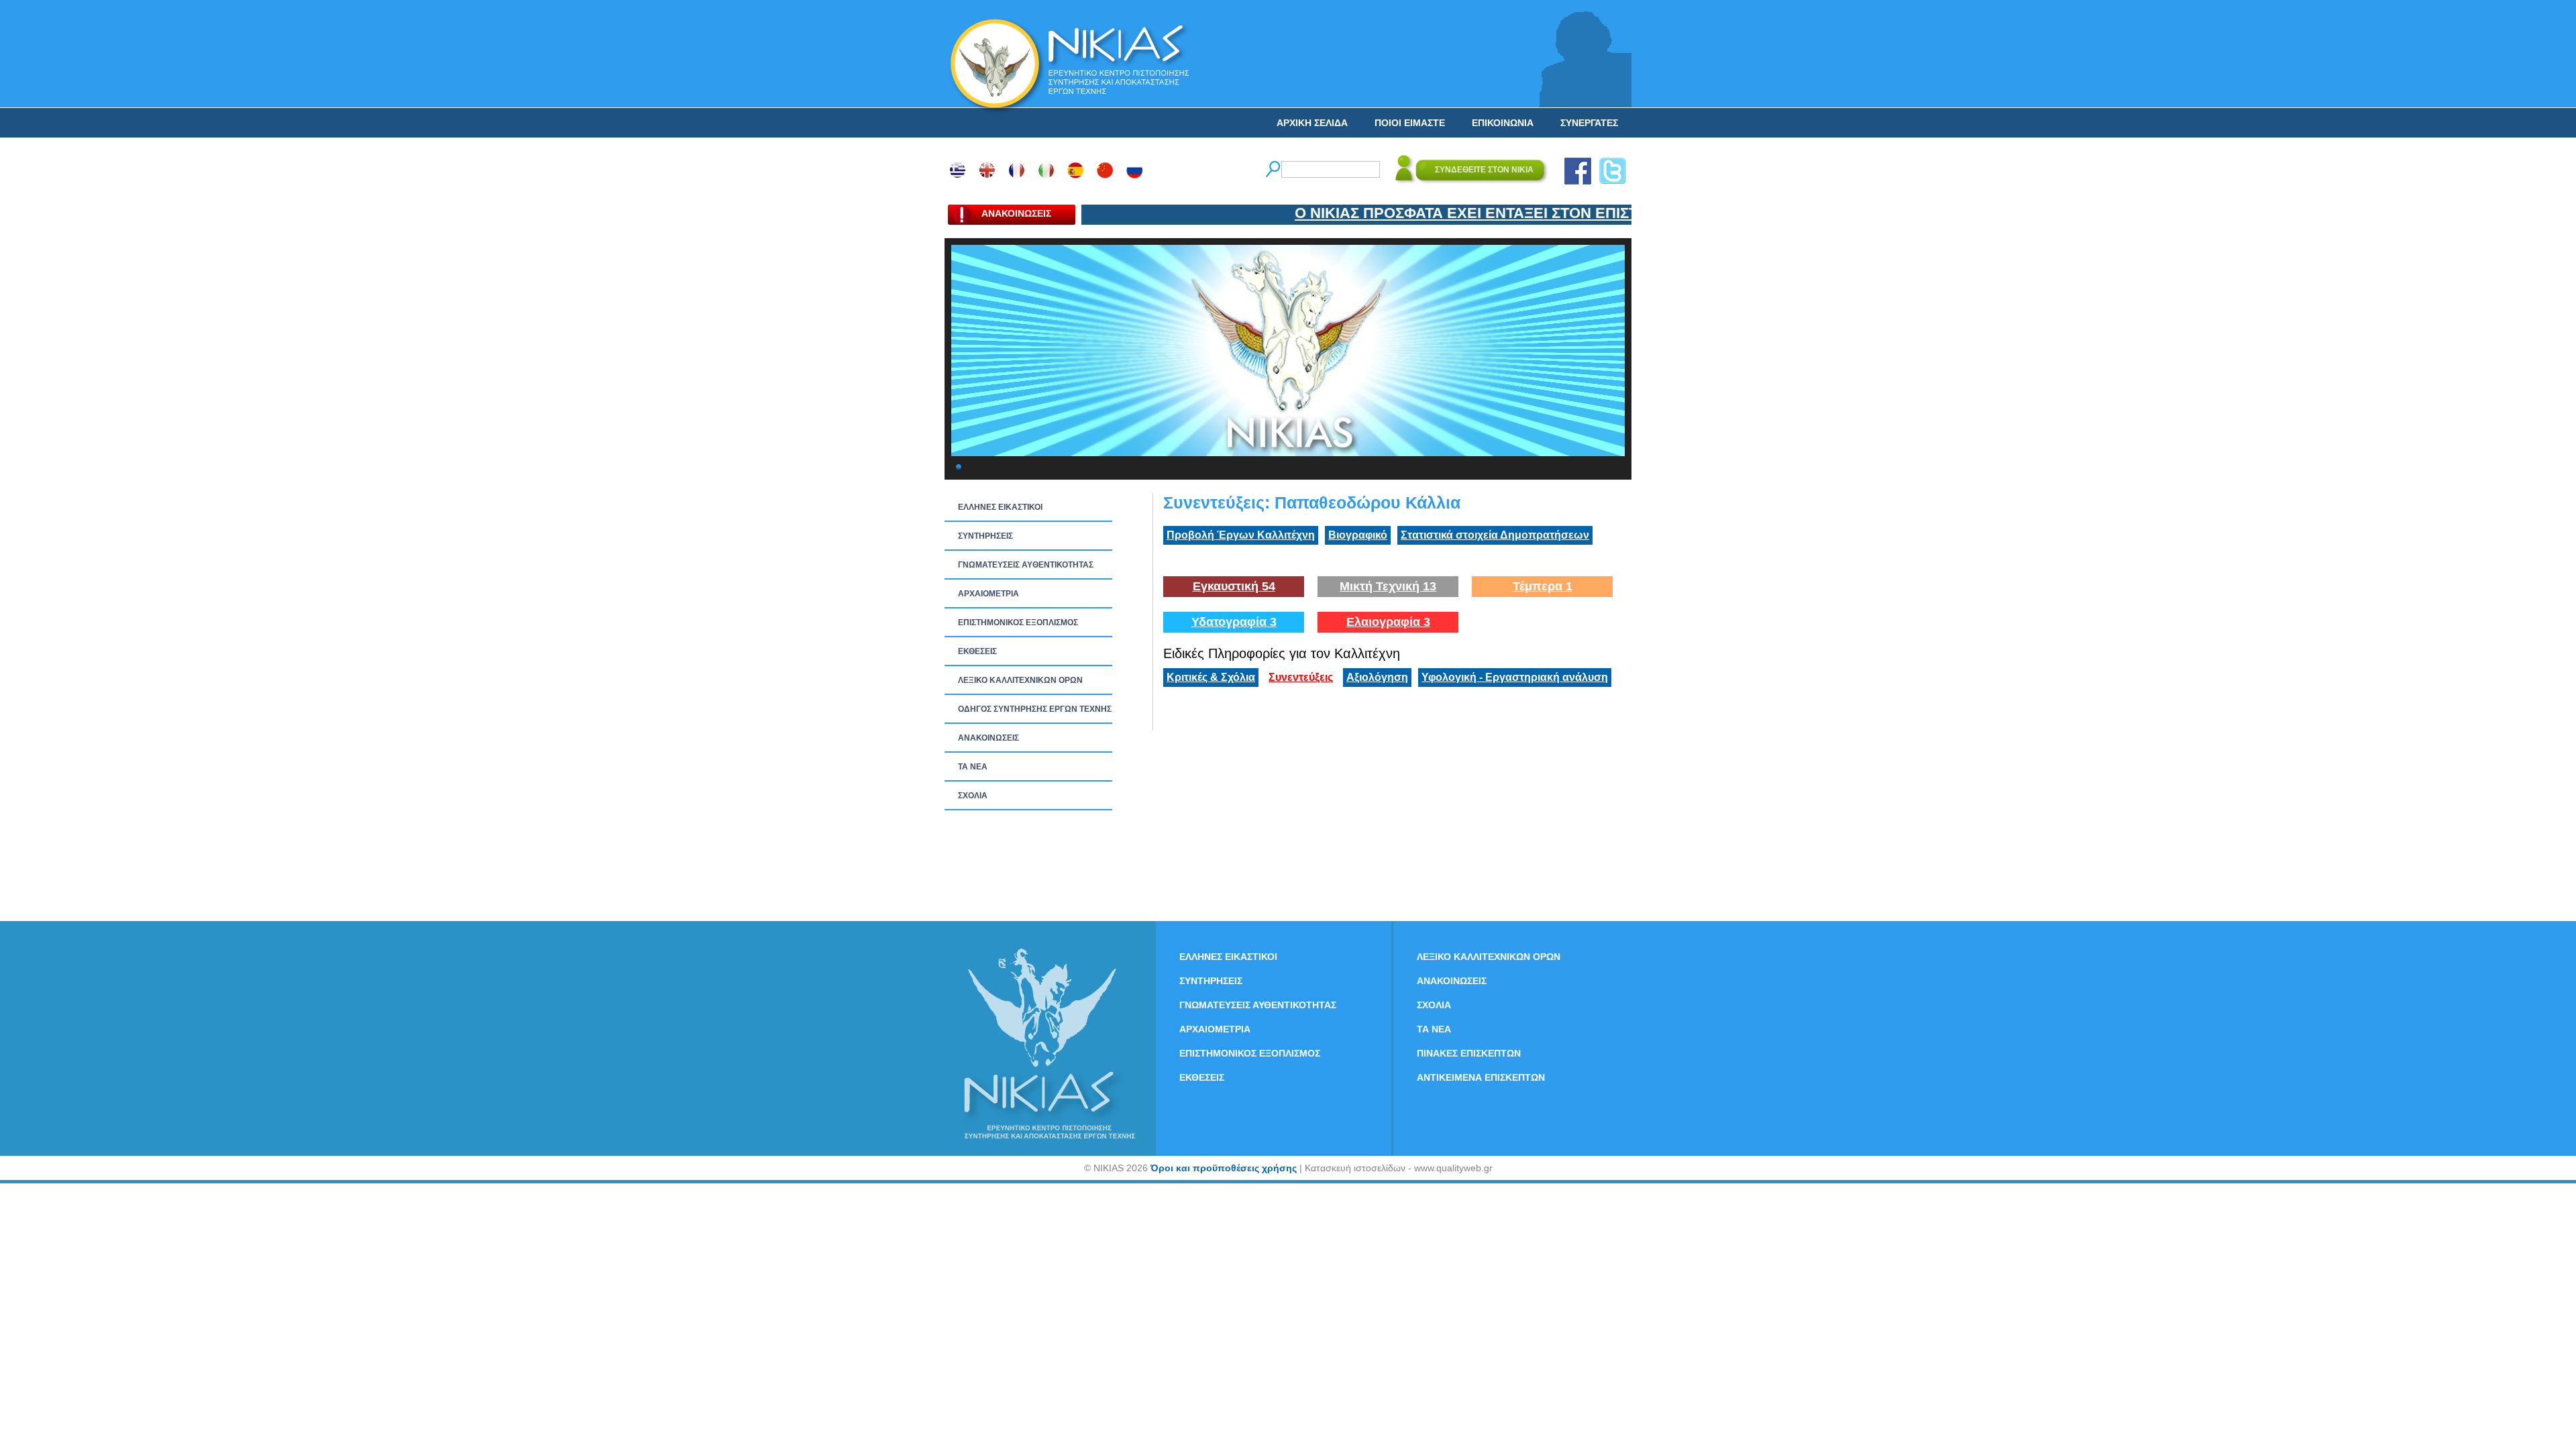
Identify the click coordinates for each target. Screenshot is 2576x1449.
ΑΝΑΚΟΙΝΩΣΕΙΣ (988, 738)
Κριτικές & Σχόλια (1211, 677)
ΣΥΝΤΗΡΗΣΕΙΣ (985, 536)
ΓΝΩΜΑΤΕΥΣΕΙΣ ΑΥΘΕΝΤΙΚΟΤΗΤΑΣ (1026, 565)
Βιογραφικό (1358, 535)
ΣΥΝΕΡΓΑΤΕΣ (1589, 123)
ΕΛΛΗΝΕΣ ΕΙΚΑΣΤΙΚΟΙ (1000, 507)
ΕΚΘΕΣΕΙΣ (977, 651)
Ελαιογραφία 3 (1388, 622)
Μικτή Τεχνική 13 (1388, 586)
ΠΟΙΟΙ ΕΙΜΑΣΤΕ (1410, 123)
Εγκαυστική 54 (1234, 586)
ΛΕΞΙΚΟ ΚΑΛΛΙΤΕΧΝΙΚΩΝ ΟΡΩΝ (1020, 680)
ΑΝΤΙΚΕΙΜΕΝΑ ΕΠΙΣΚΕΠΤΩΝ (1481, 1077)
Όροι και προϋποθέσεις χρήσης (1224, 1168)
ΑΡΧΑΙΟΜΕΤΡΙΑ (988, 594)
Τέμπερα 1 (1543, 586)
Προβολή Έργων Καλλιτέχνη (1241, 535)
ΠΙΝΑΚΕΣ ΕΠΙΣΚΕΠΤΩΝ (1469, 1053)
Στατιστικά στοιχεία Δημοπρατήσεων (1495, 535)
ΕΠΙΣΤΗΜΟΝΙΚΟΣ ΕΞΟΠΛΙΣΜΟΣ (1018, 623)
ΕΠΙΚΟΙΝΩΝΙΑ (1503, 123)
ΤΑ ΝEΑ (973, 767)
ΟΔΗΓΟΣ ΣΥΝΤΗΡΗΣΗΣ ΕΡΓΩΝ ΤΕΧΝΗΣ (1035, 709)
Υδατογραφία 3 (1234, 622)
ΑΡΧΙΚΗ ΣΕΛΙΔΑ (1312, 123)
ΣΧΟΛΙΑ (973, 796)
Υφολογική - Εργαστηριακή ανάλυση (1515, 677)
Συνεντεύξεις (1301, 677)
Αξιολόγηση (1377, 677)
